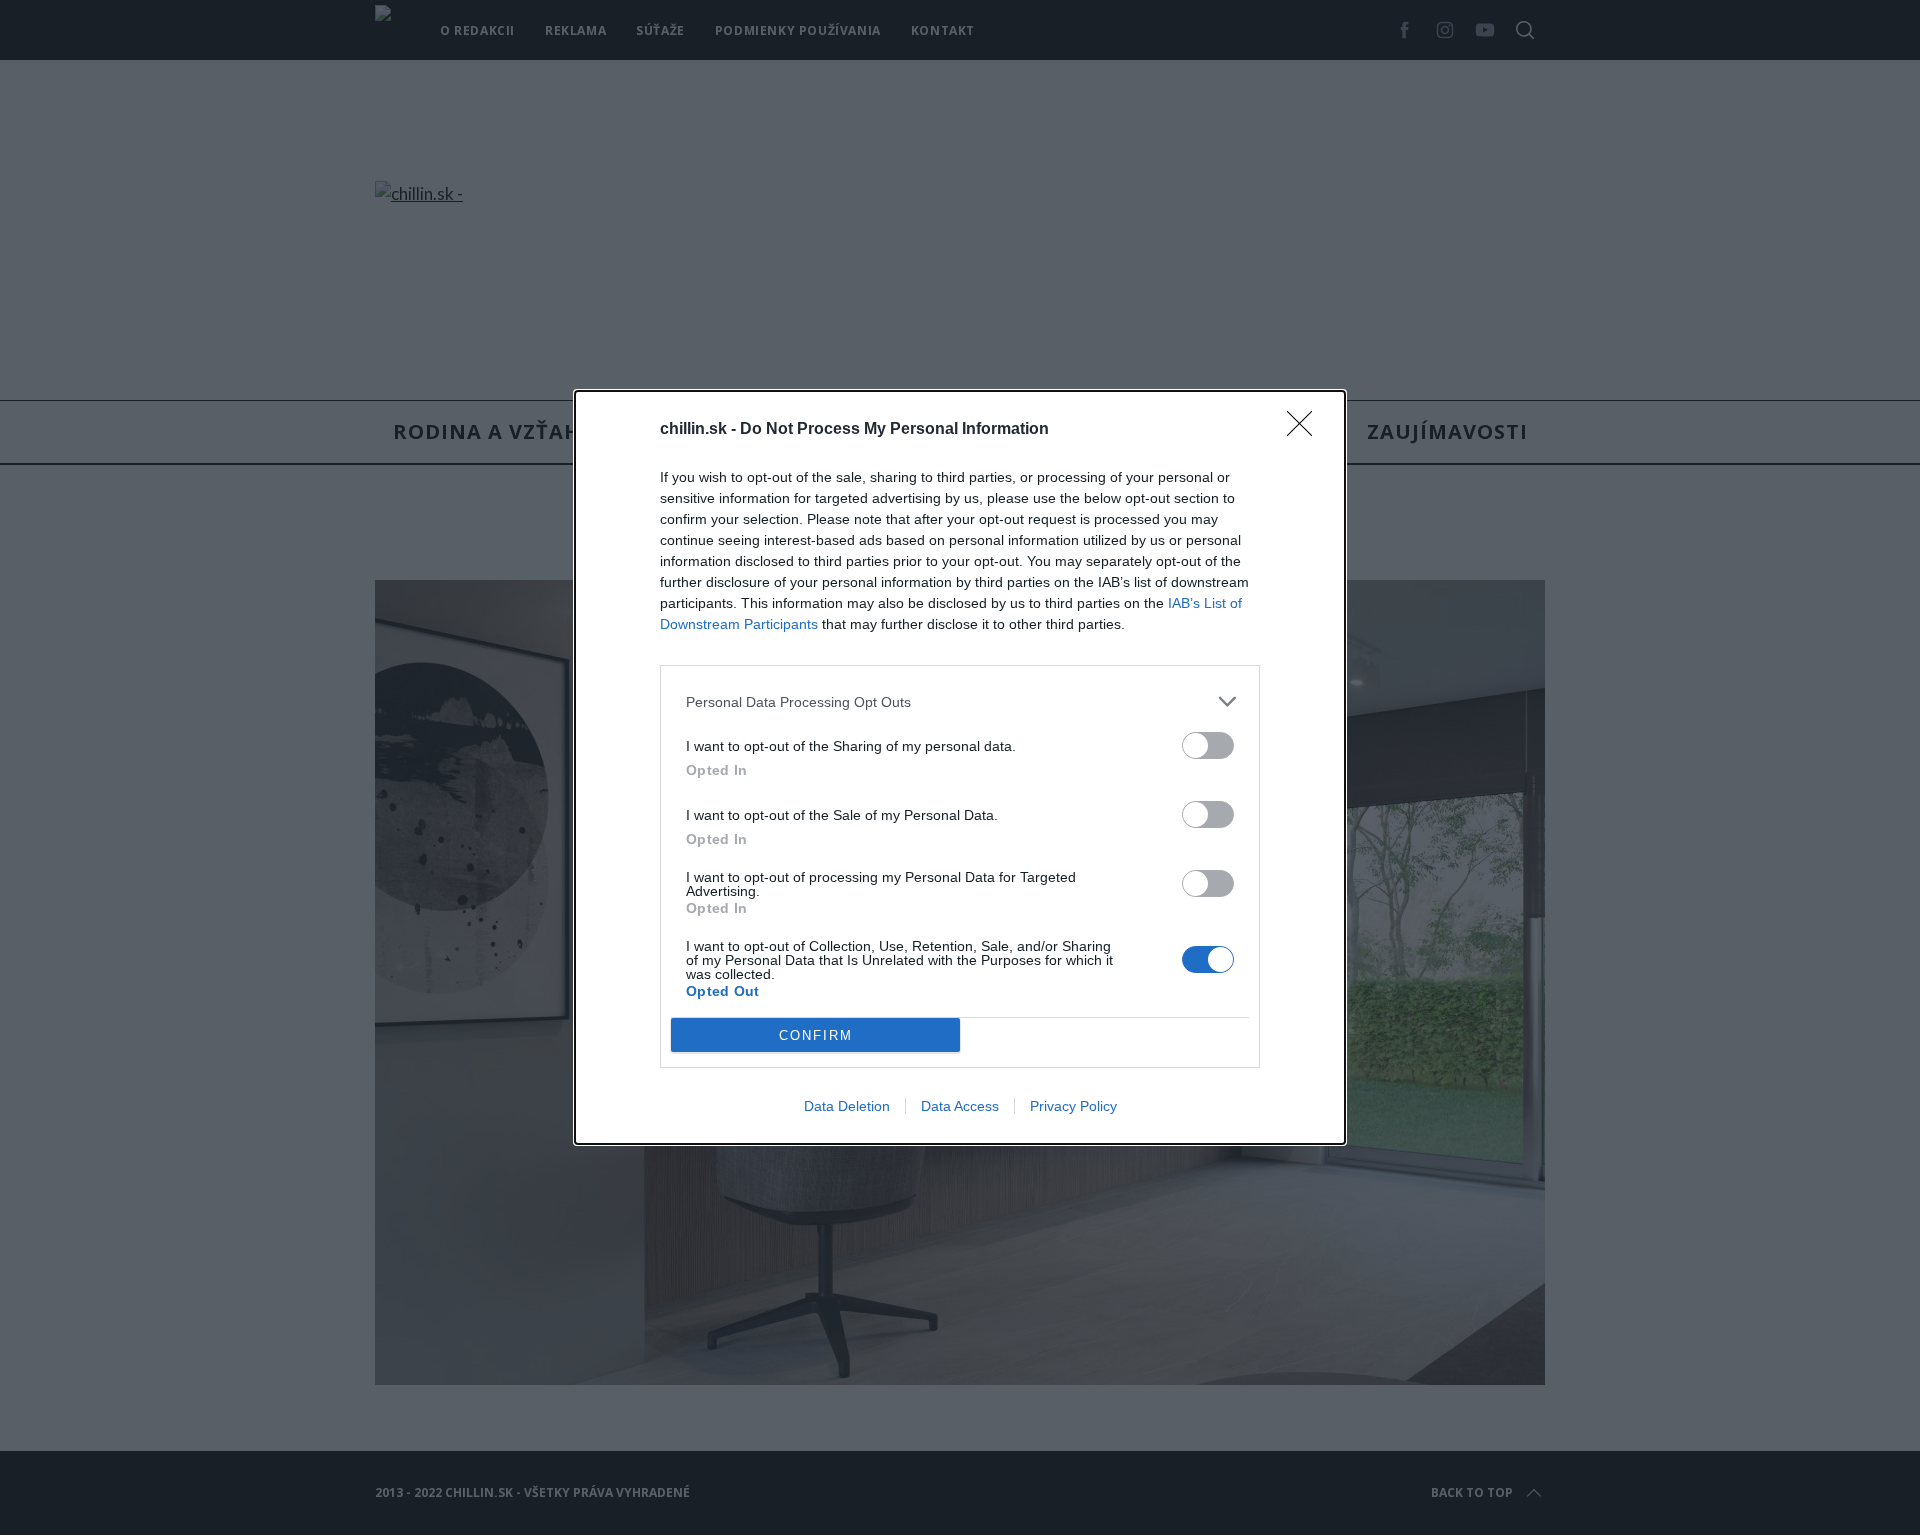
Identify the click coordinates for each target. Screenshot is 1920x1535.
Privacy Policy (1073, 1106)
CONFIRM (816, 1035)
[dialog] (960, 767)
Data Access (960, 1106)
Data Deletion (847, 1106)
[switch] (1208, 745)
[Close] (1306, 430)
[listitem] (960, 701)
